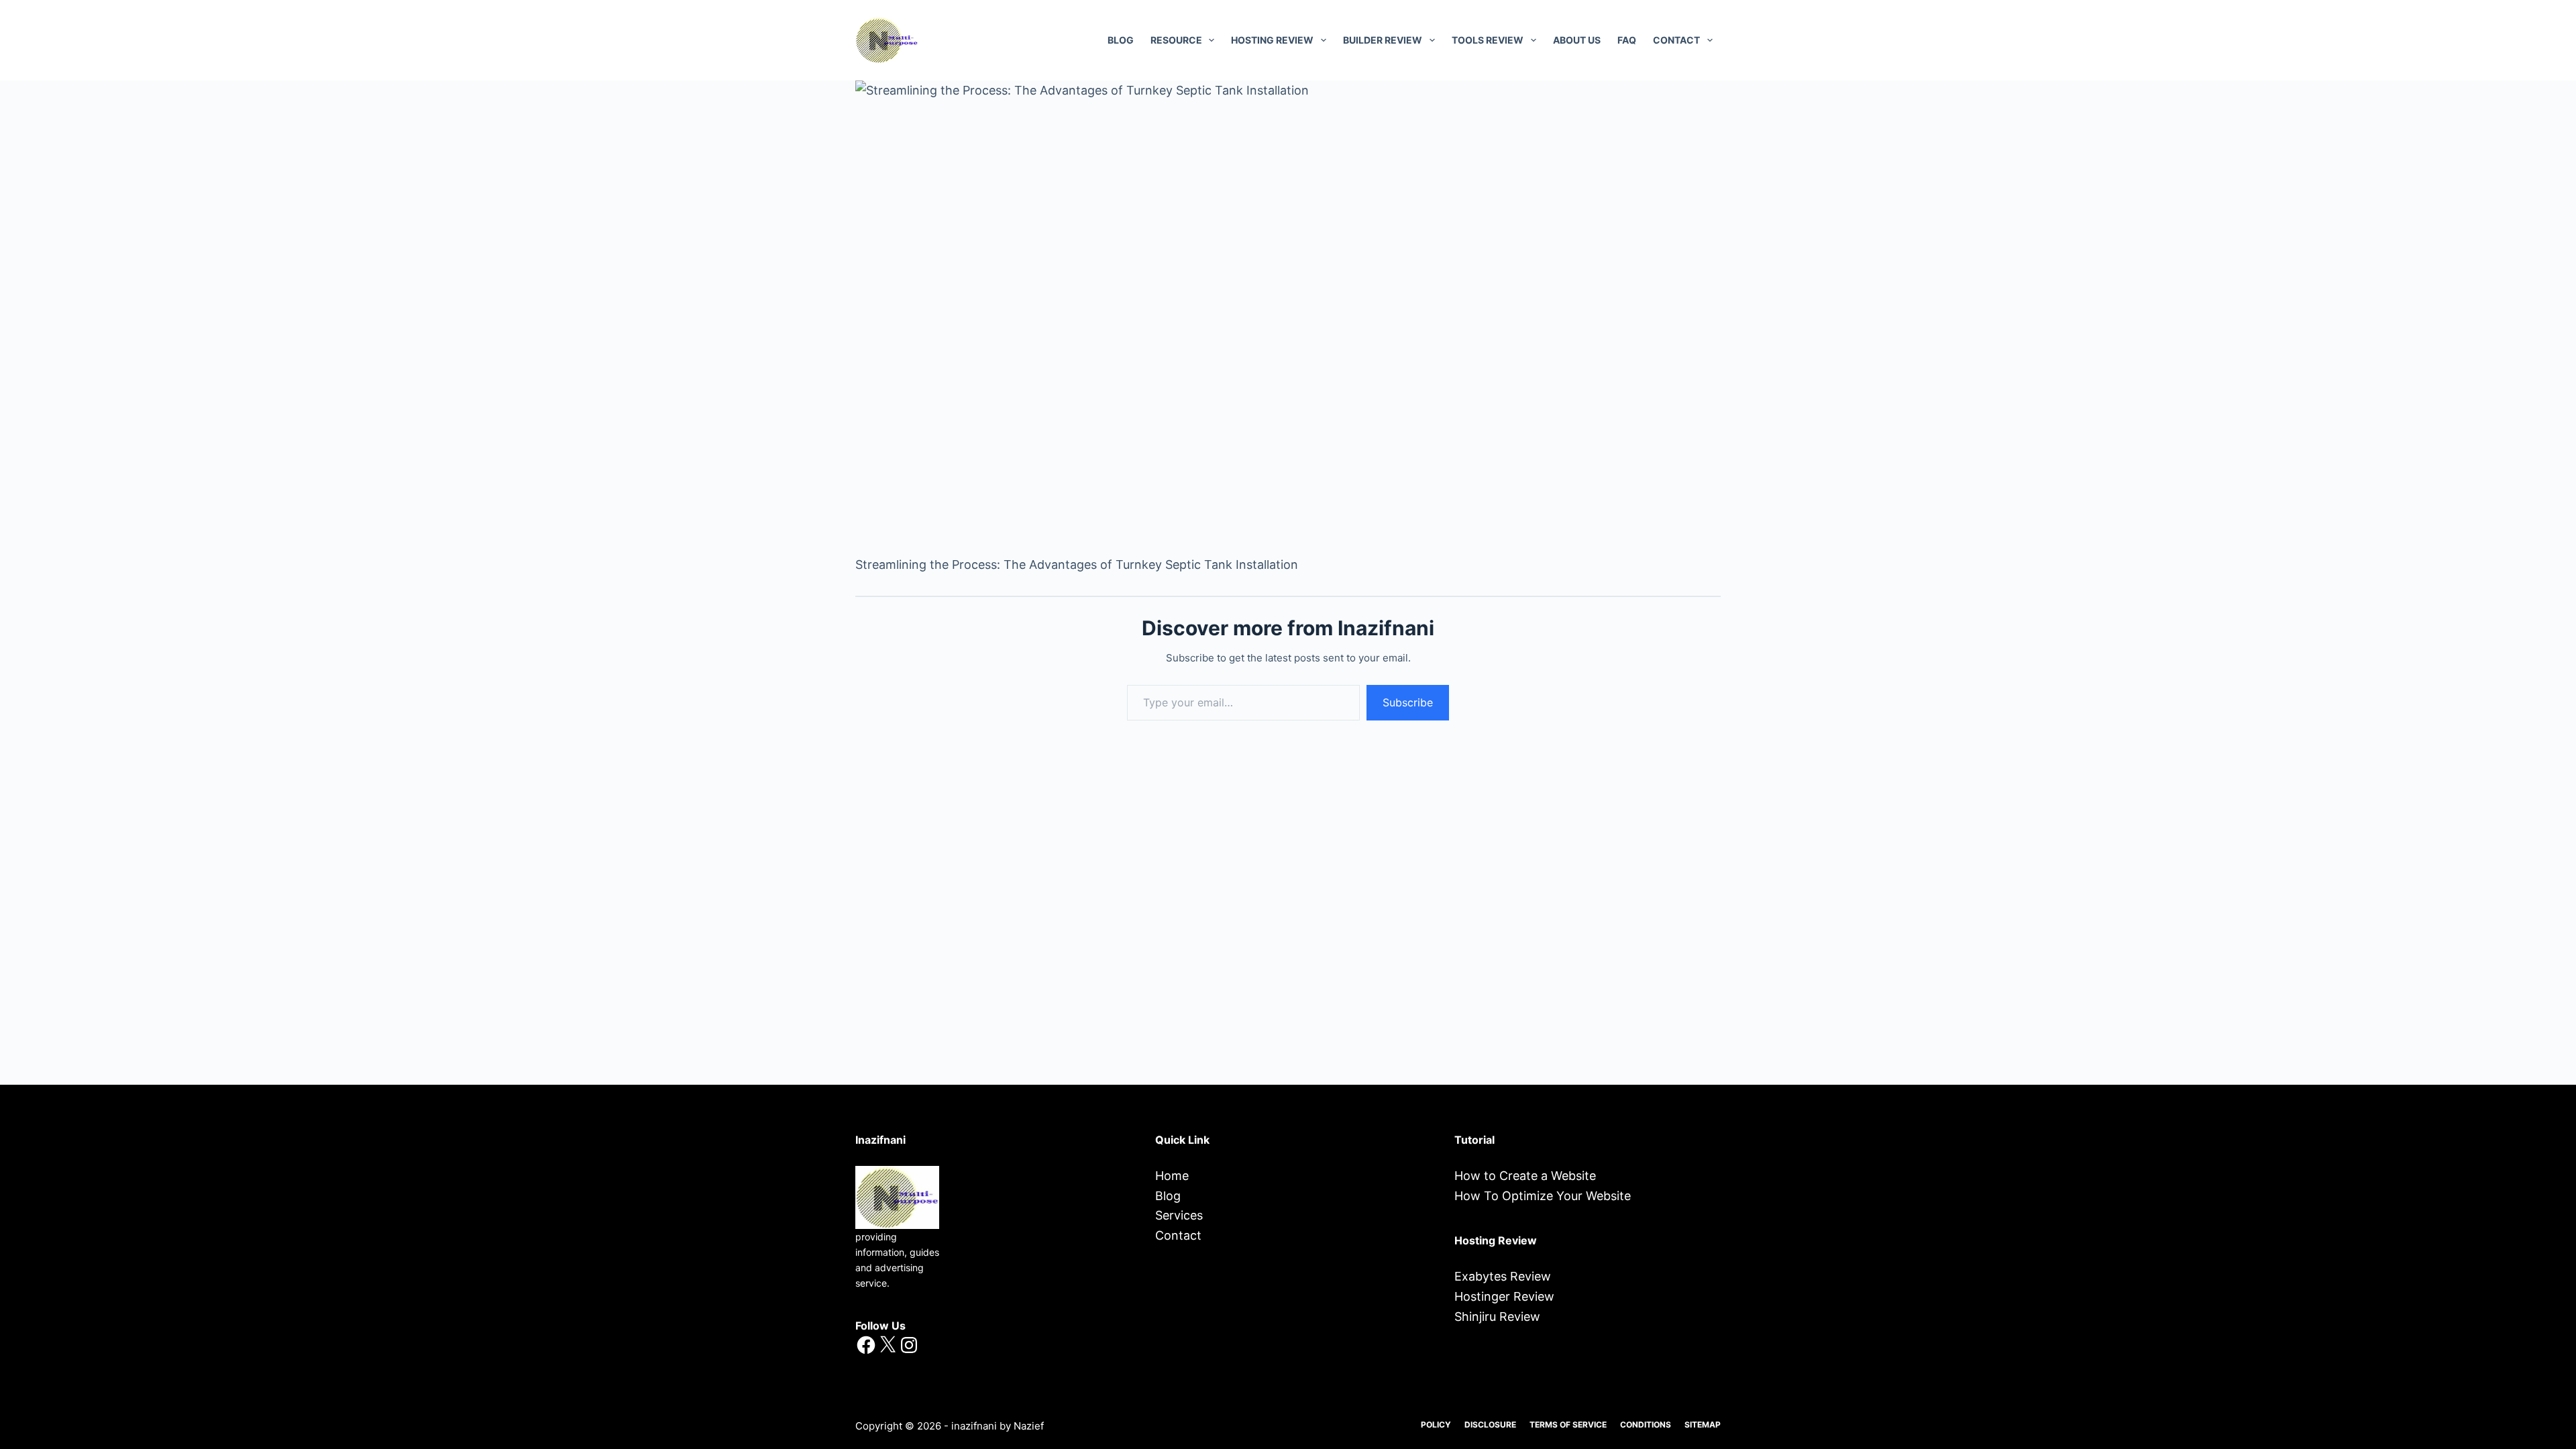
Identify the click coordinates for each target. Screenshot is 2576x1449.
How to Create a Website (1525, 1176)
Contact (1178, 1235)
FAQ (1627, 40)
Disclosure (1490, 1425)
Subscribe (1408, 702)
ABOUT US (1577, 40)
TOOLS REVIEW (1488, 40)
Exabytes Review (1503, 1276)
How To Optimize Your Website (1543, 1196)
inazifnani (974, 1426)
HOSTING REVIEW (1272, 40)
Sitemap (1703, 1425)
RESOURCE (1176, 40)
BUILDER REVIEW (1383, 40)
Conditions (1646, 1425)
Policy (1436, 1425)
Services (1179, 1215)
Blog (1121, 40)
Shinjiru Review (1497, 1317)
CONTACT (1676, 40)
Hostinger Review (1504, 1296)
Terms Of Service (1568, 1425)
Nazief (1029, 1426)
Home (1172, 1176)
